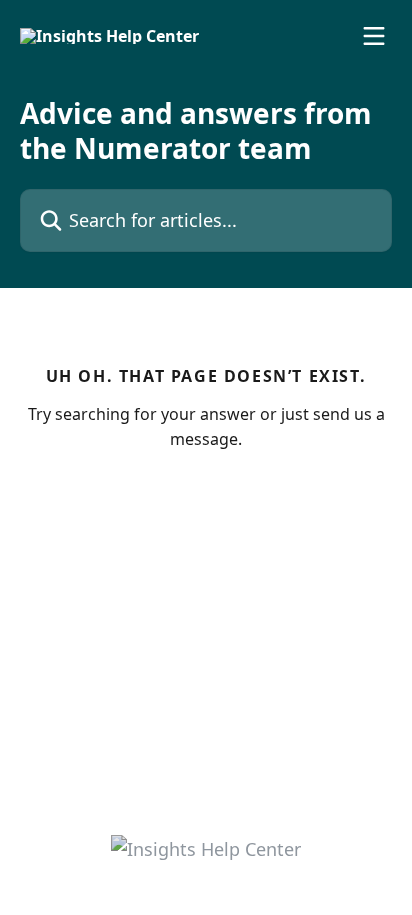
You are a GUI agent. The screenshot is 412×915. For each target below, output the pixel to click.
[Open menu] (374, 36)
